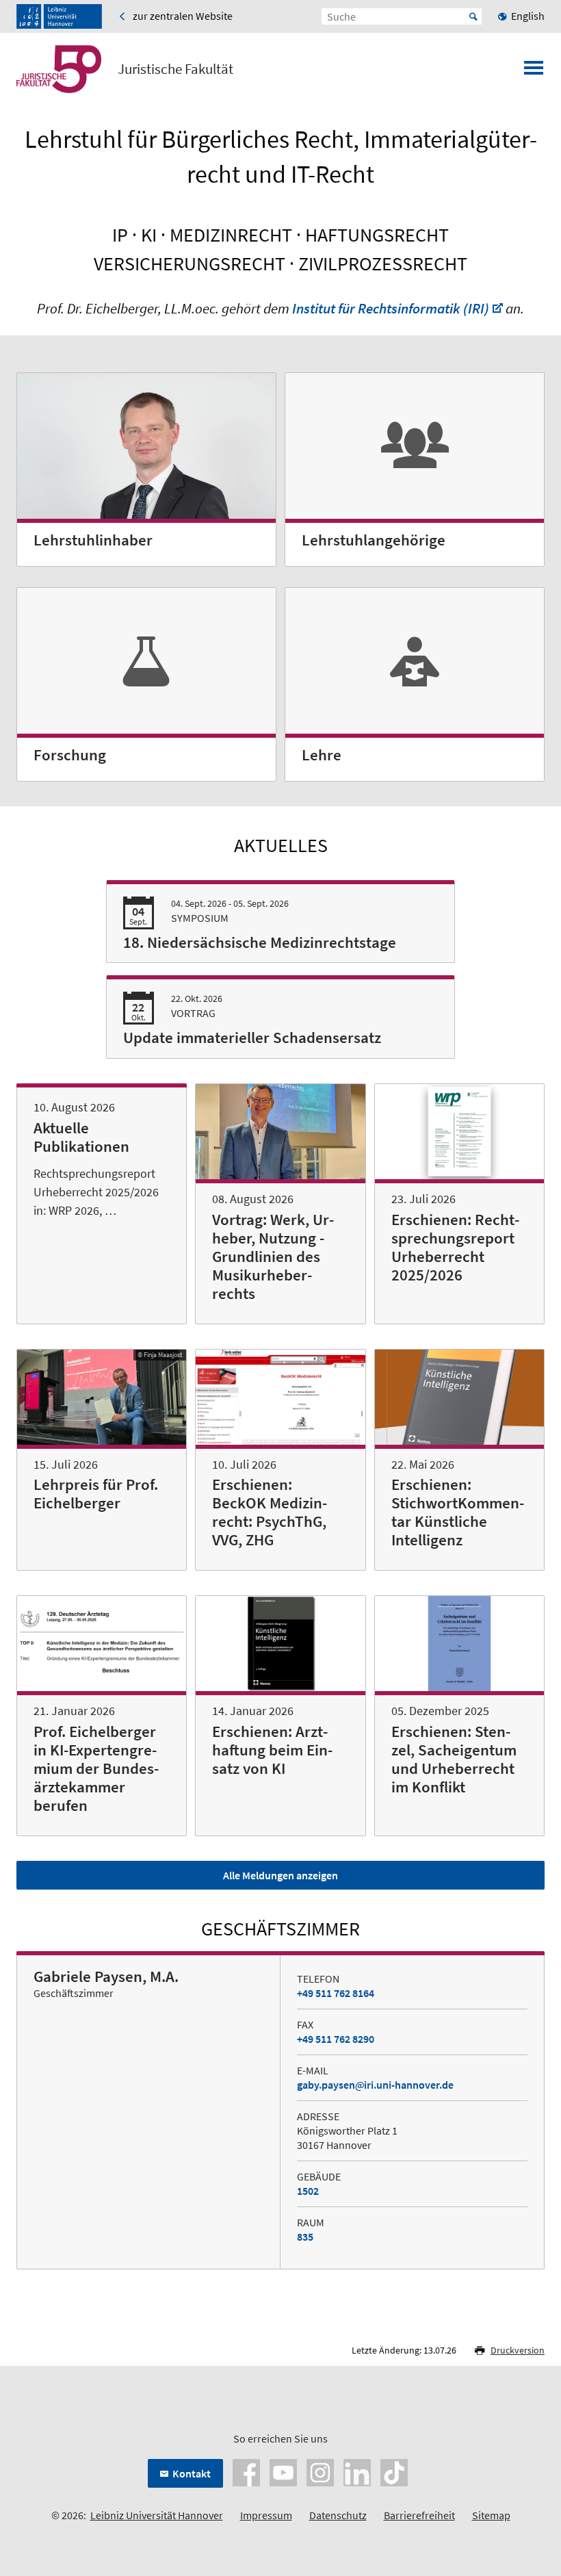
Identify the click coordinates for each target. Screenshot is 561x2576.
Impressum (266, 2515)
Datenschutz (338, 2515)
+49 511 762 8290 (336, 2039)
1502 (308, 2191)
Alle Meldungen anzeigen (280, 1875)
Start (473, 16)
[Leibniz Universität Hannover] (59, 16)
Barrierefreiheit (419, 2515)
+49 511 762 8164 (336, 1993)
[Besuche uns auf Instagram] (320, 2471)
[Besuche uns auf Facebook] (246, 2471)
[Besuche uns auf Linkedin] (357, 2471)
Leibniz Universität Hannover (157, 2515)
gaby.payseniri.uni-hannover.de (375, 2085)
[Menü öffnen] (534, 72)
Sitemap (491, 2515)
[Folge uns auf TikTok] (394, 2471)
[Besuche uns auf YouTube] (283, 2471)
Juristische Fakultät (175, 69)
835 (305, 2237)
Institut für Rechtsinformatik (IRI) (391, 308)
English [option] (528, 16)
